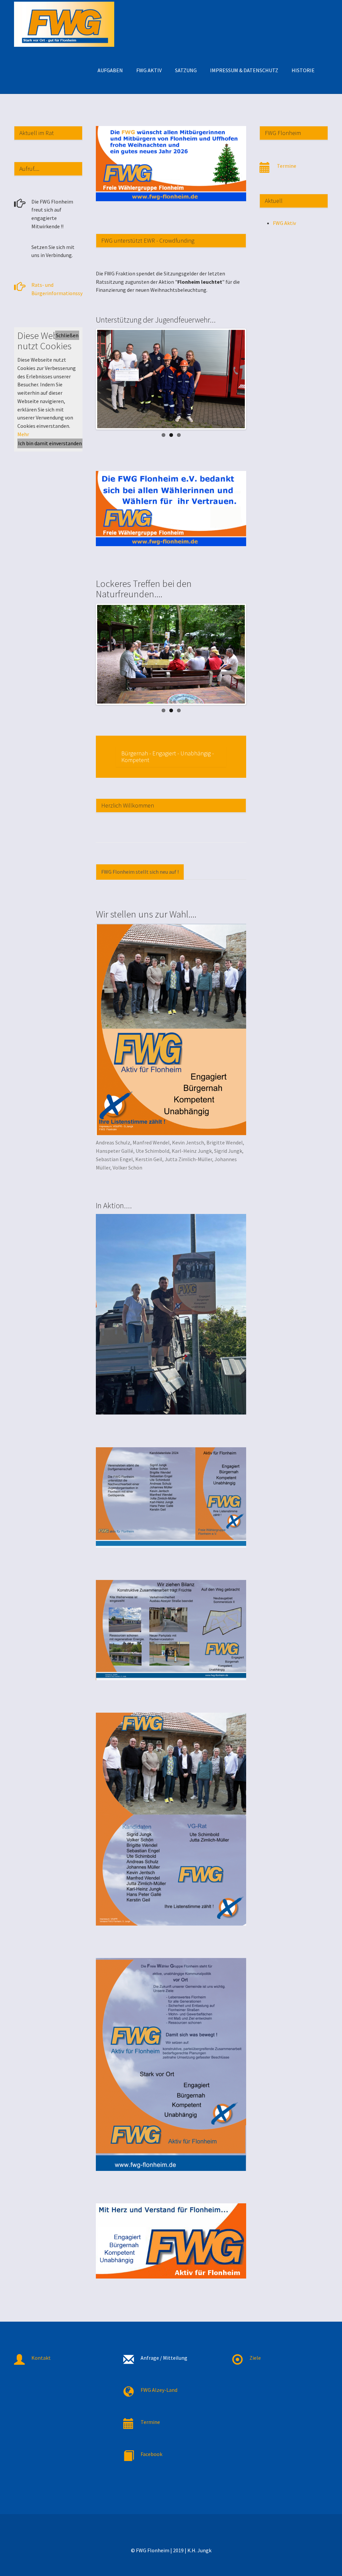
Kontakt (41, 2358)
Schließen (67, 335)
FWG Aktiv (284, 223)
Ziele (255, 2358)
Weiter (255, 379)
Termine (287, 166)
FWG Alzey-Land (159, 2390)
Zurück (87, 379)
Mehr (23, 434)
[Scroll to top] (321, 2555)
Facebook (151, 2454)
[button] (110, 70)
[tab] (140, 872)
